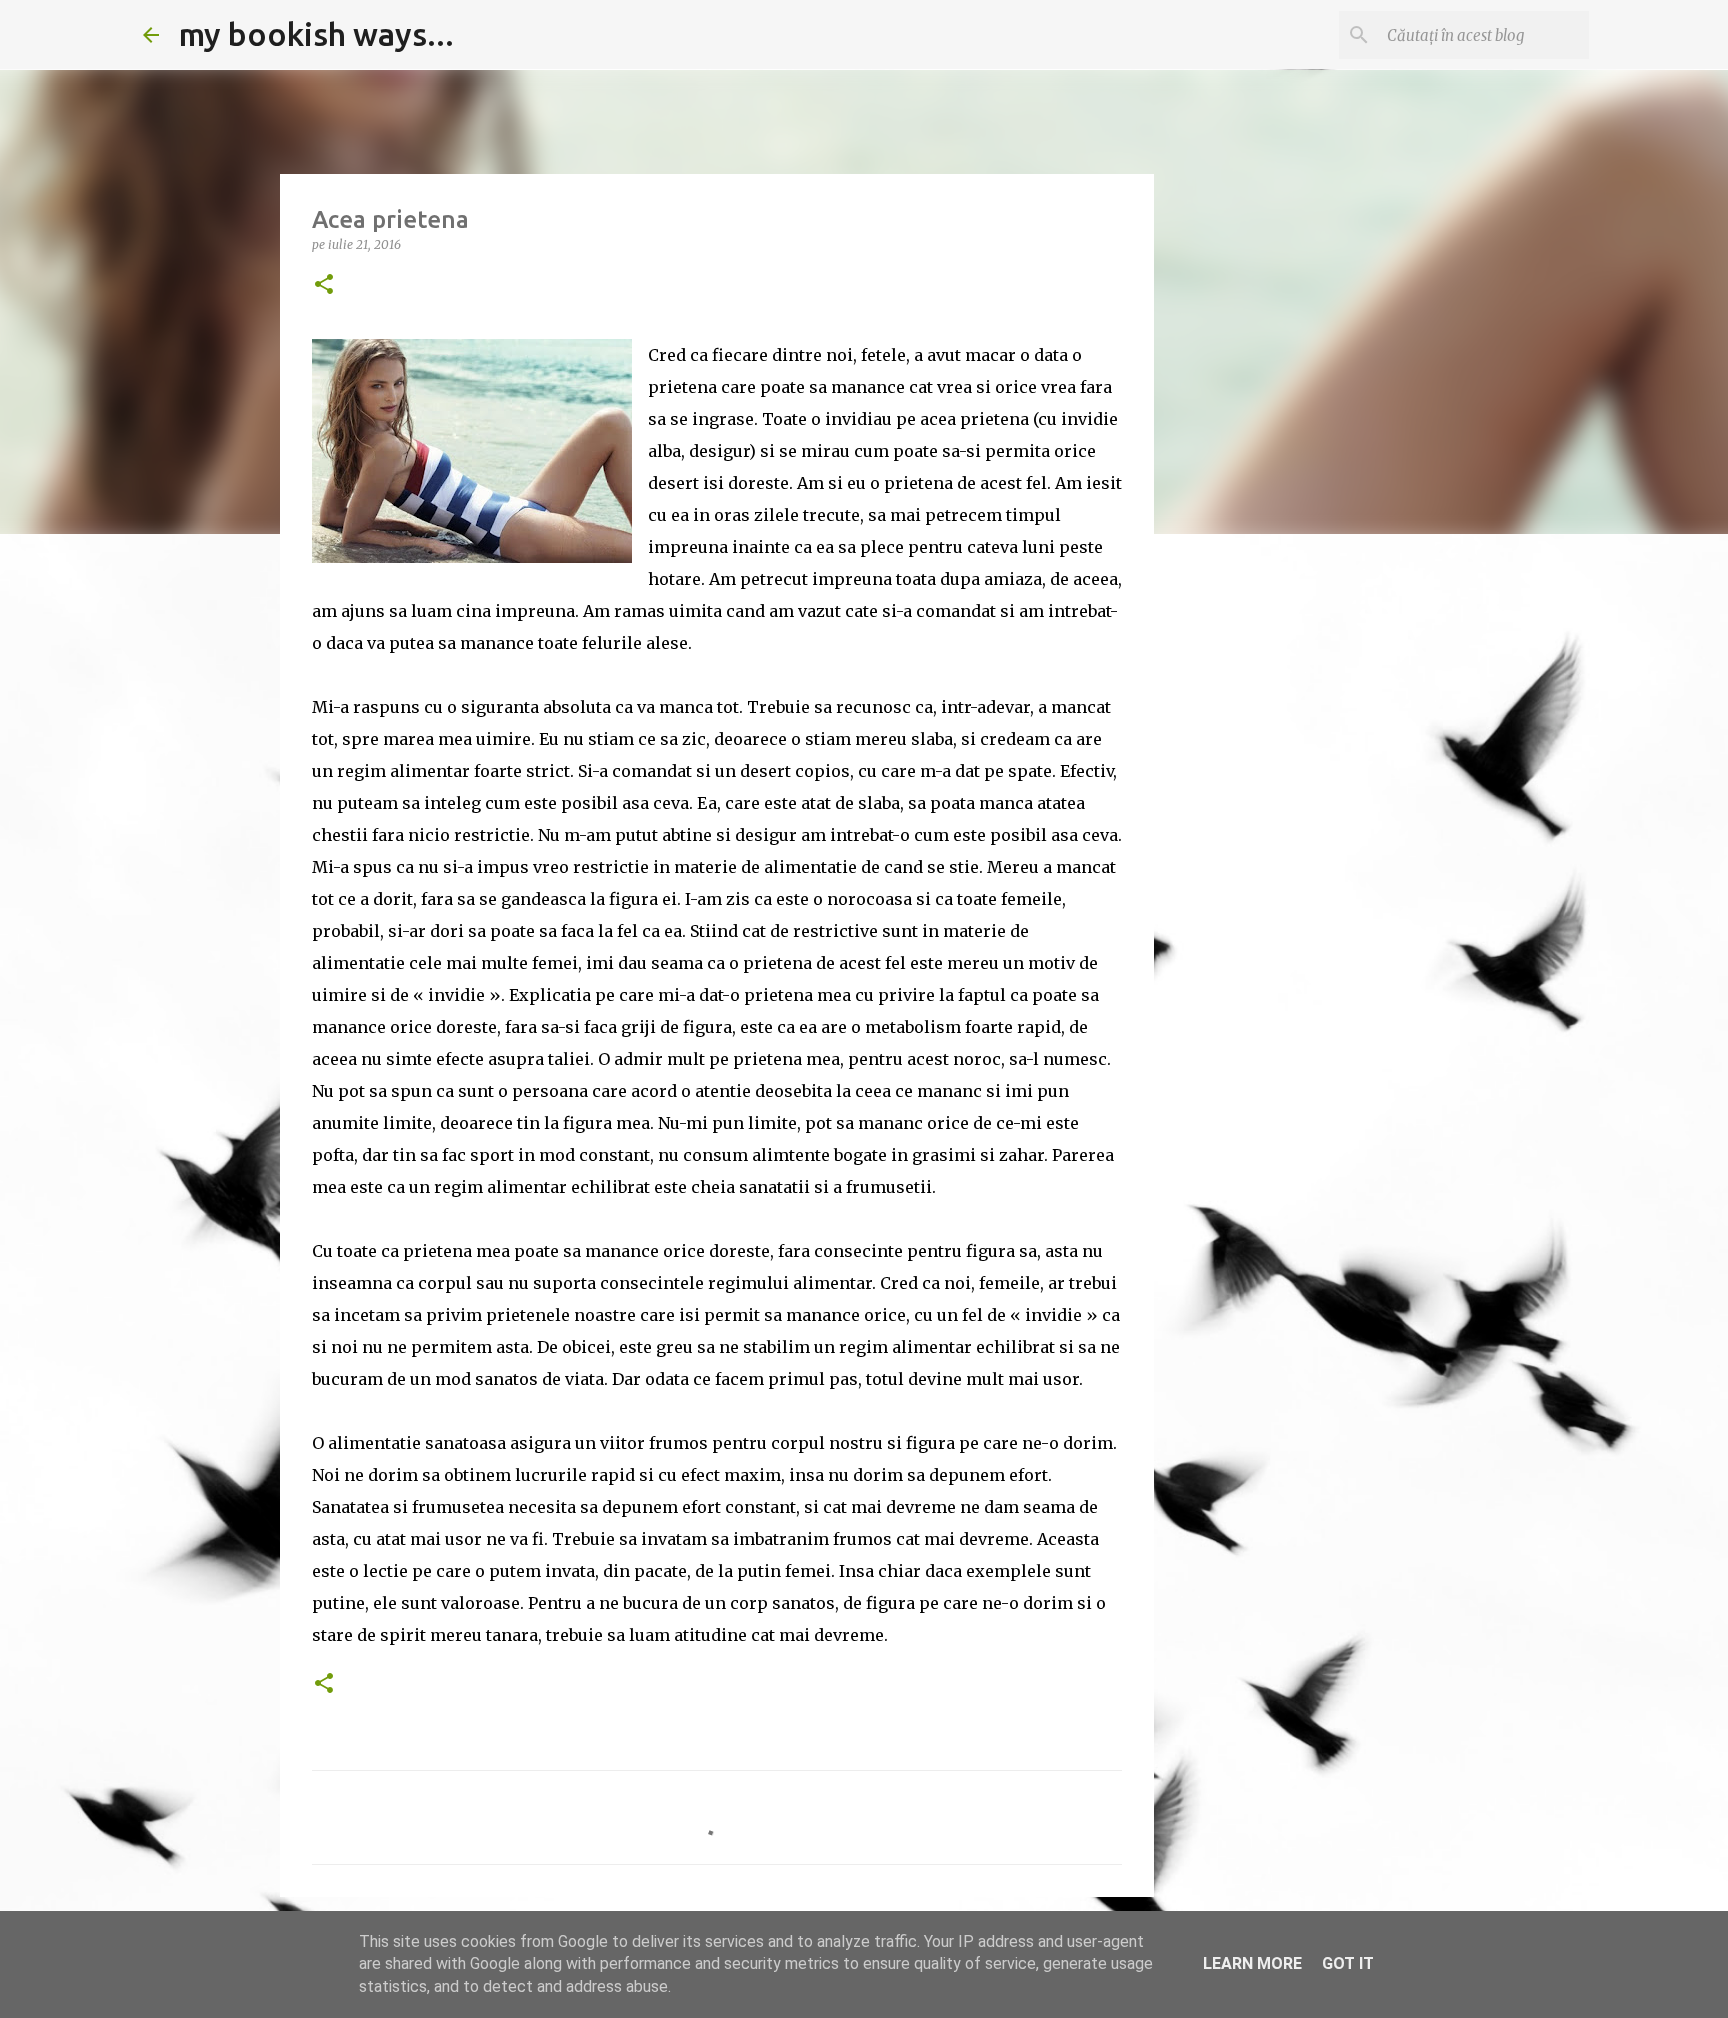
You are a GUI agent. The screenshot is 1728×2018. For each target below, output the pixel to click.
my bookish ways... (316, 34)
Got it (1348, 1963)
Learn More (1252, 1963)
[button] (324, 285)
